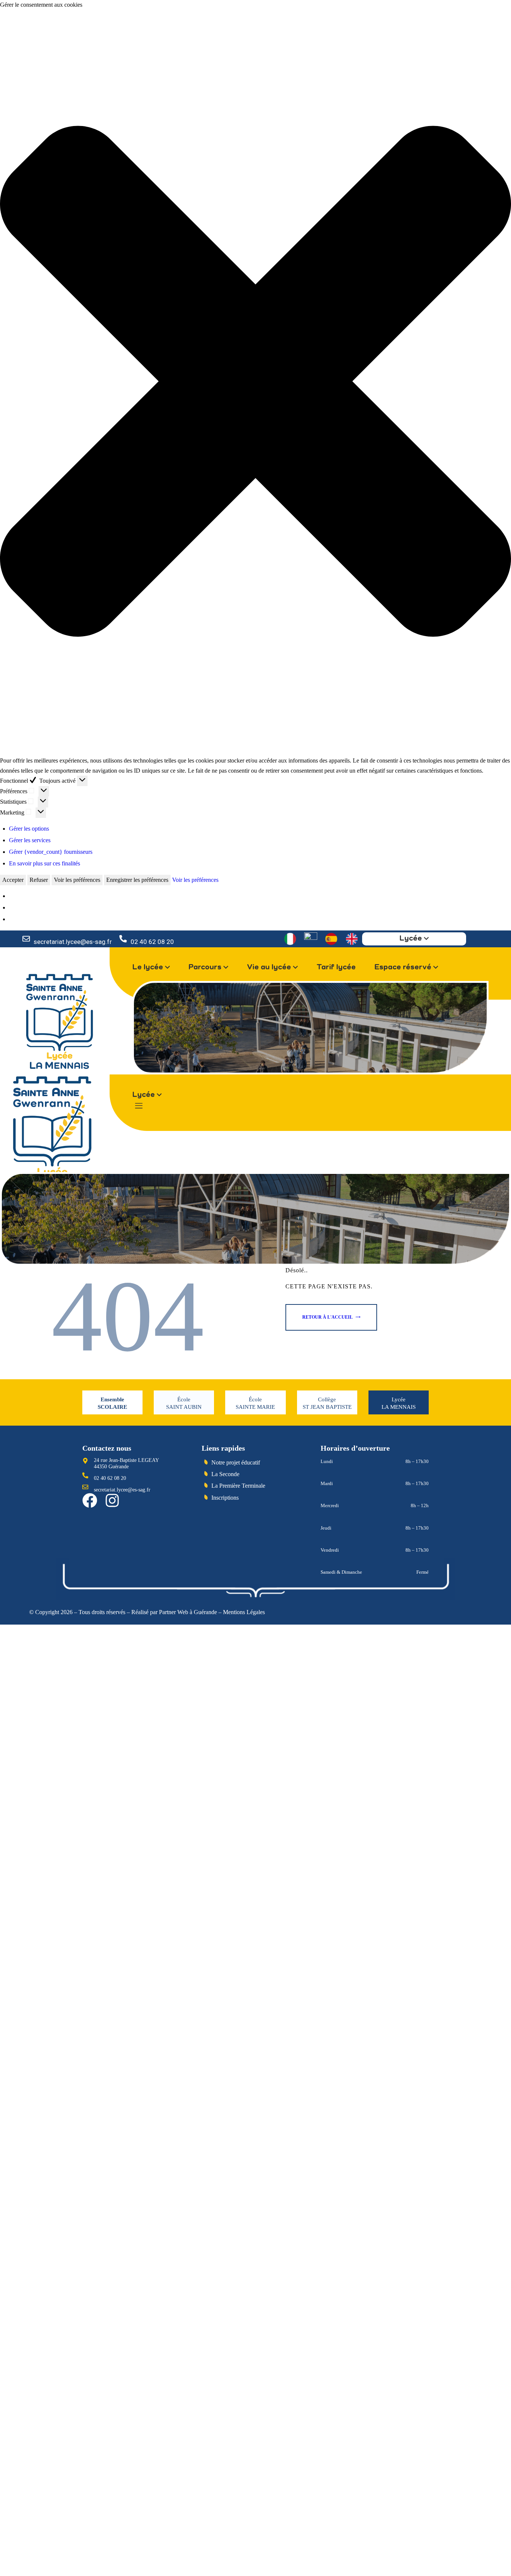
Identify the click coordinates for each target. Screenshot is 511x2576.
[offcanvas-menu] (139, 1106)
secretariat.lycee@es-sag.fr (73, 942)
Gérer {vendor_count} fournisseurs (51, 852)
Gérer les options (29, 829)
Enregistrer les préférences (137, 880)
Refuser (39, 880)
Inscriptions (225, 1498)
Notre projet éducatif (236, 1462)
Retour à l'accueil (328, 1317)
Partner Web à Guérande (188, 1612)
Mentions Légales (244, 1612)
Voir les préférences (77, 880)
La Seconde (225, 1474)
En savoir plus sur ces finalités (45, 863)
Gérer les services (30, 840)
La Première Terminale (238, 1486)
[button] (255, 383)
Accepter (13, 880)
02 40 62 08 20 (152, 942)
